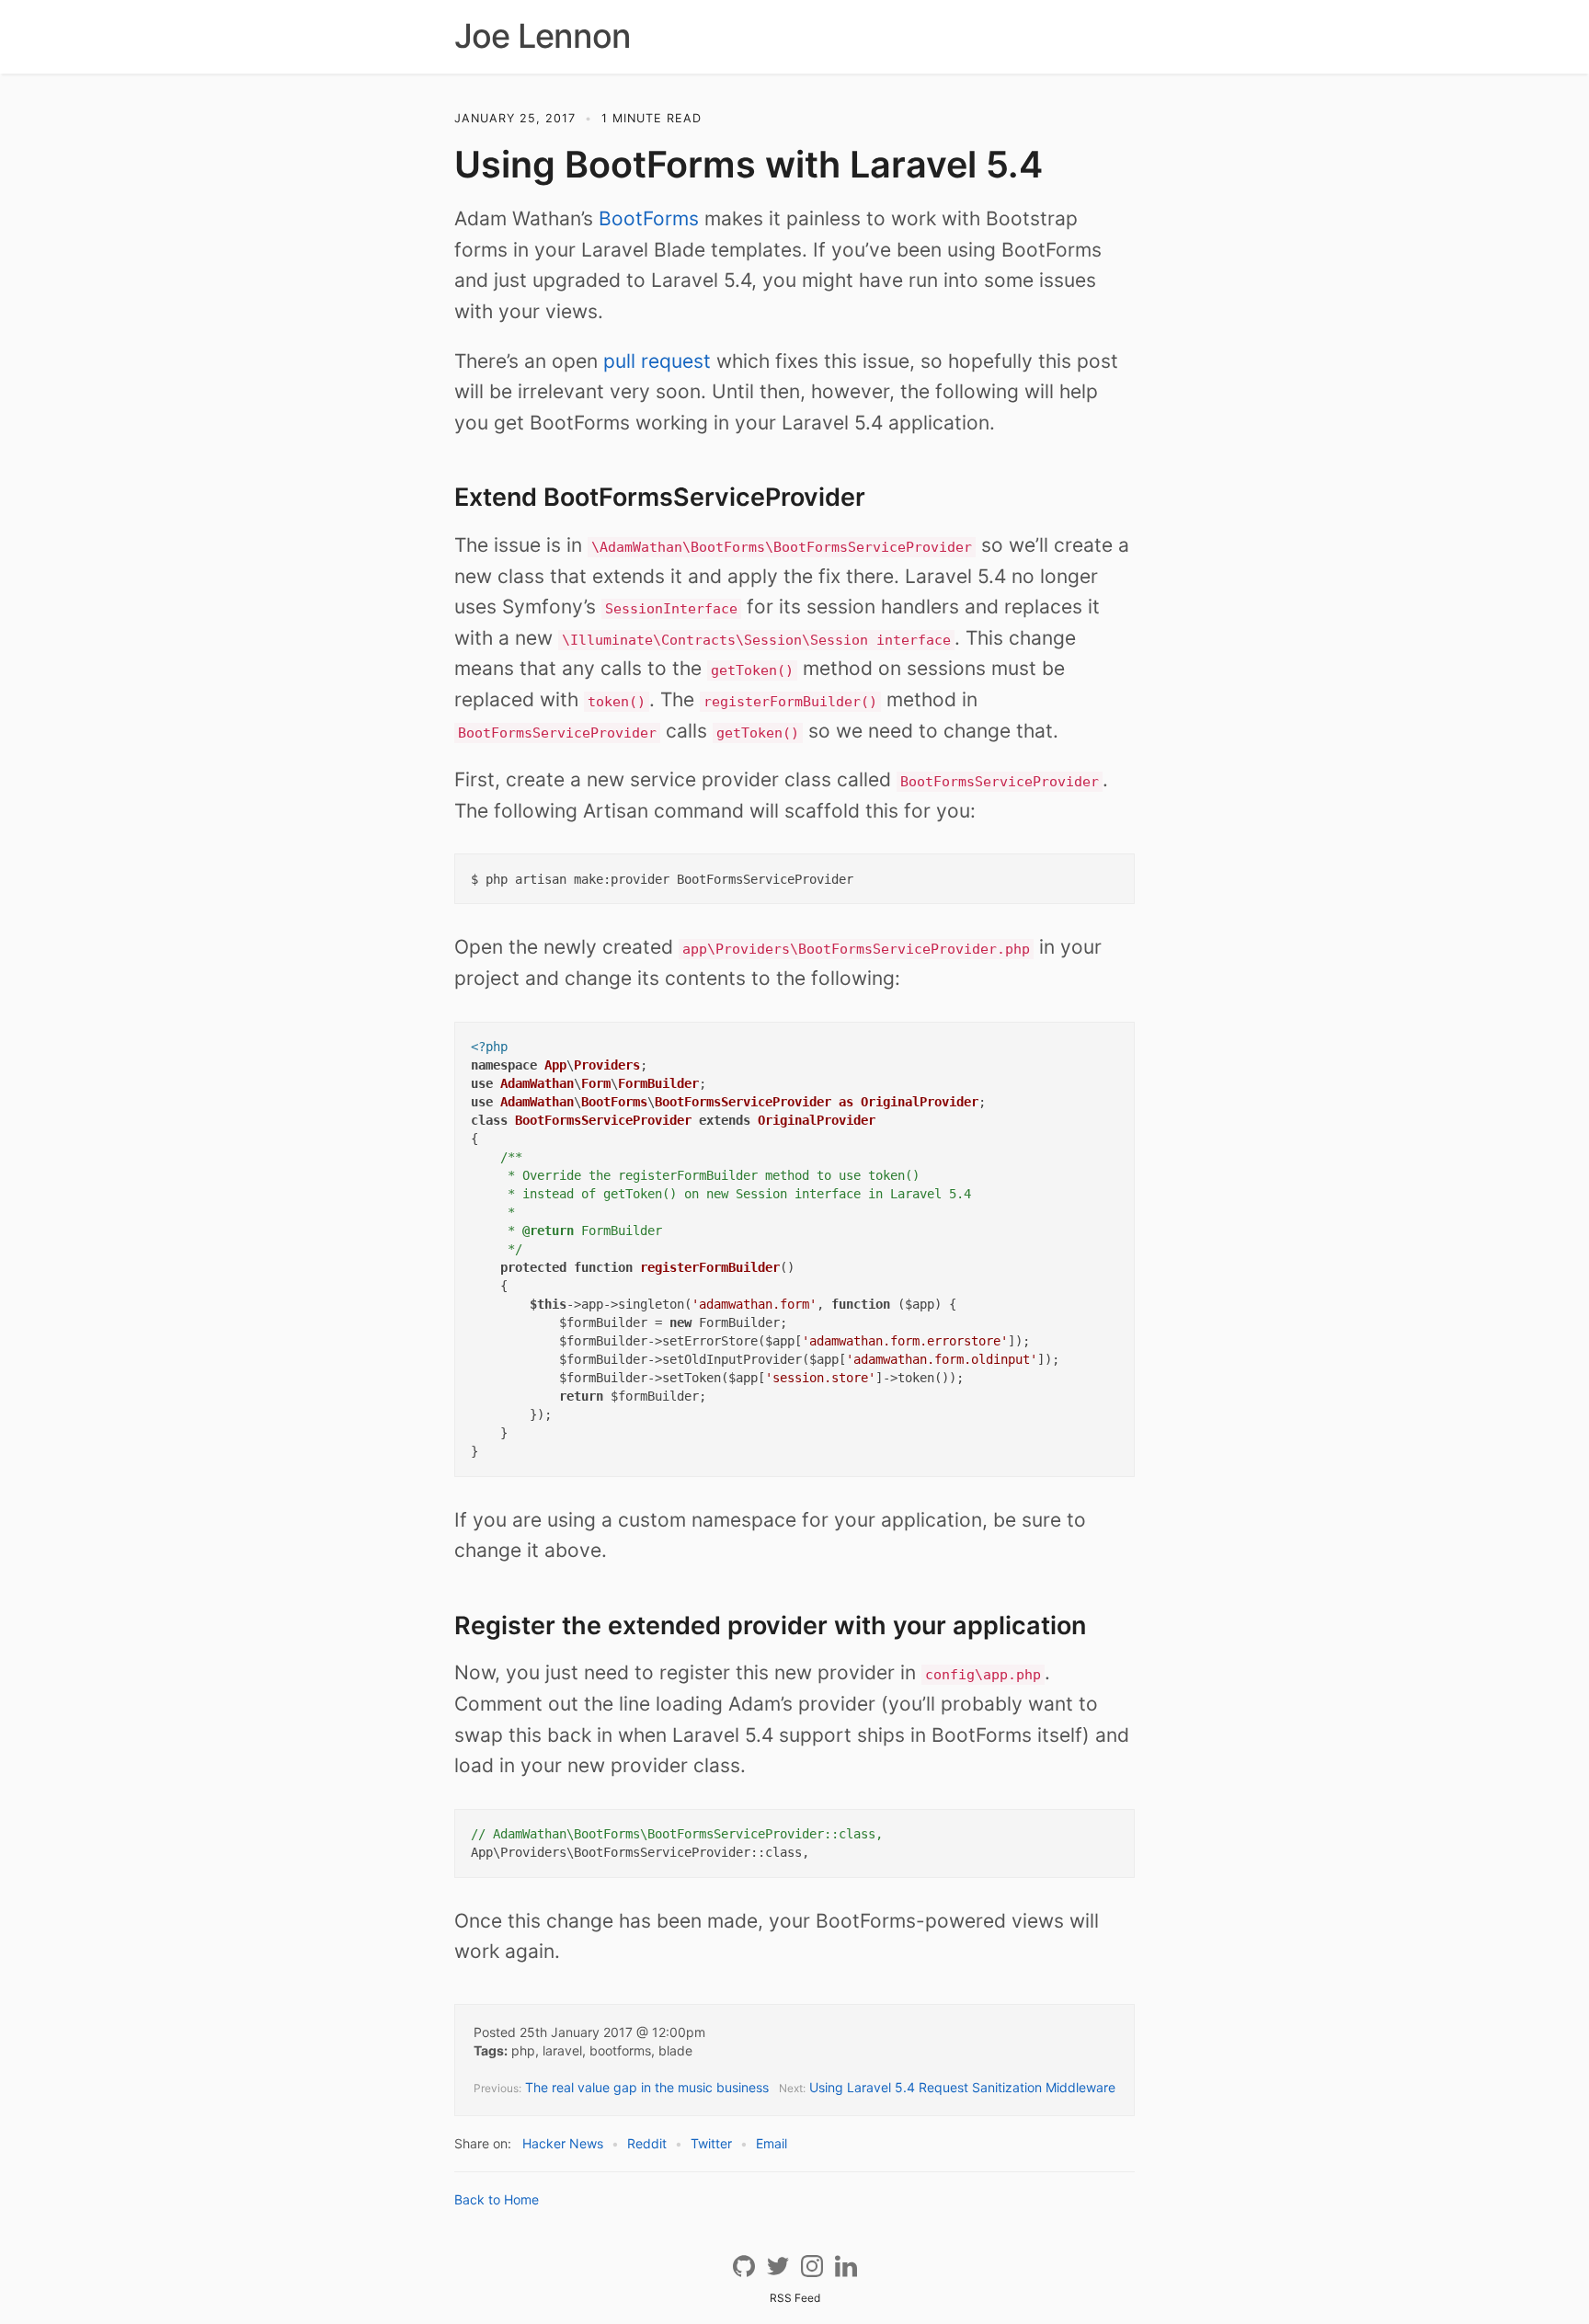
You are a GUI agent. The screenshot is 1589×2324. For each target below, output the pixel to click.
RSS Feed (795, 2298)
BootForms (649, 218)
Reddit (647, 2143)
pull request (657, 361)
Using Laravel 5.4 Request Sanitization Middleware (962, 2087)
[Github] (745, 2273)
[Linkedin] (846, 2273)
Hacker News (563, 2143)
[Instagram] (813, 2273)
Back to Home (497, 2199)
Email (772, 2143)
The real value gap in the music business (647, 2087)
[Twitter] (779, 2273)
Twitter (711, 2143)
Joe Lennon (543, 36)
